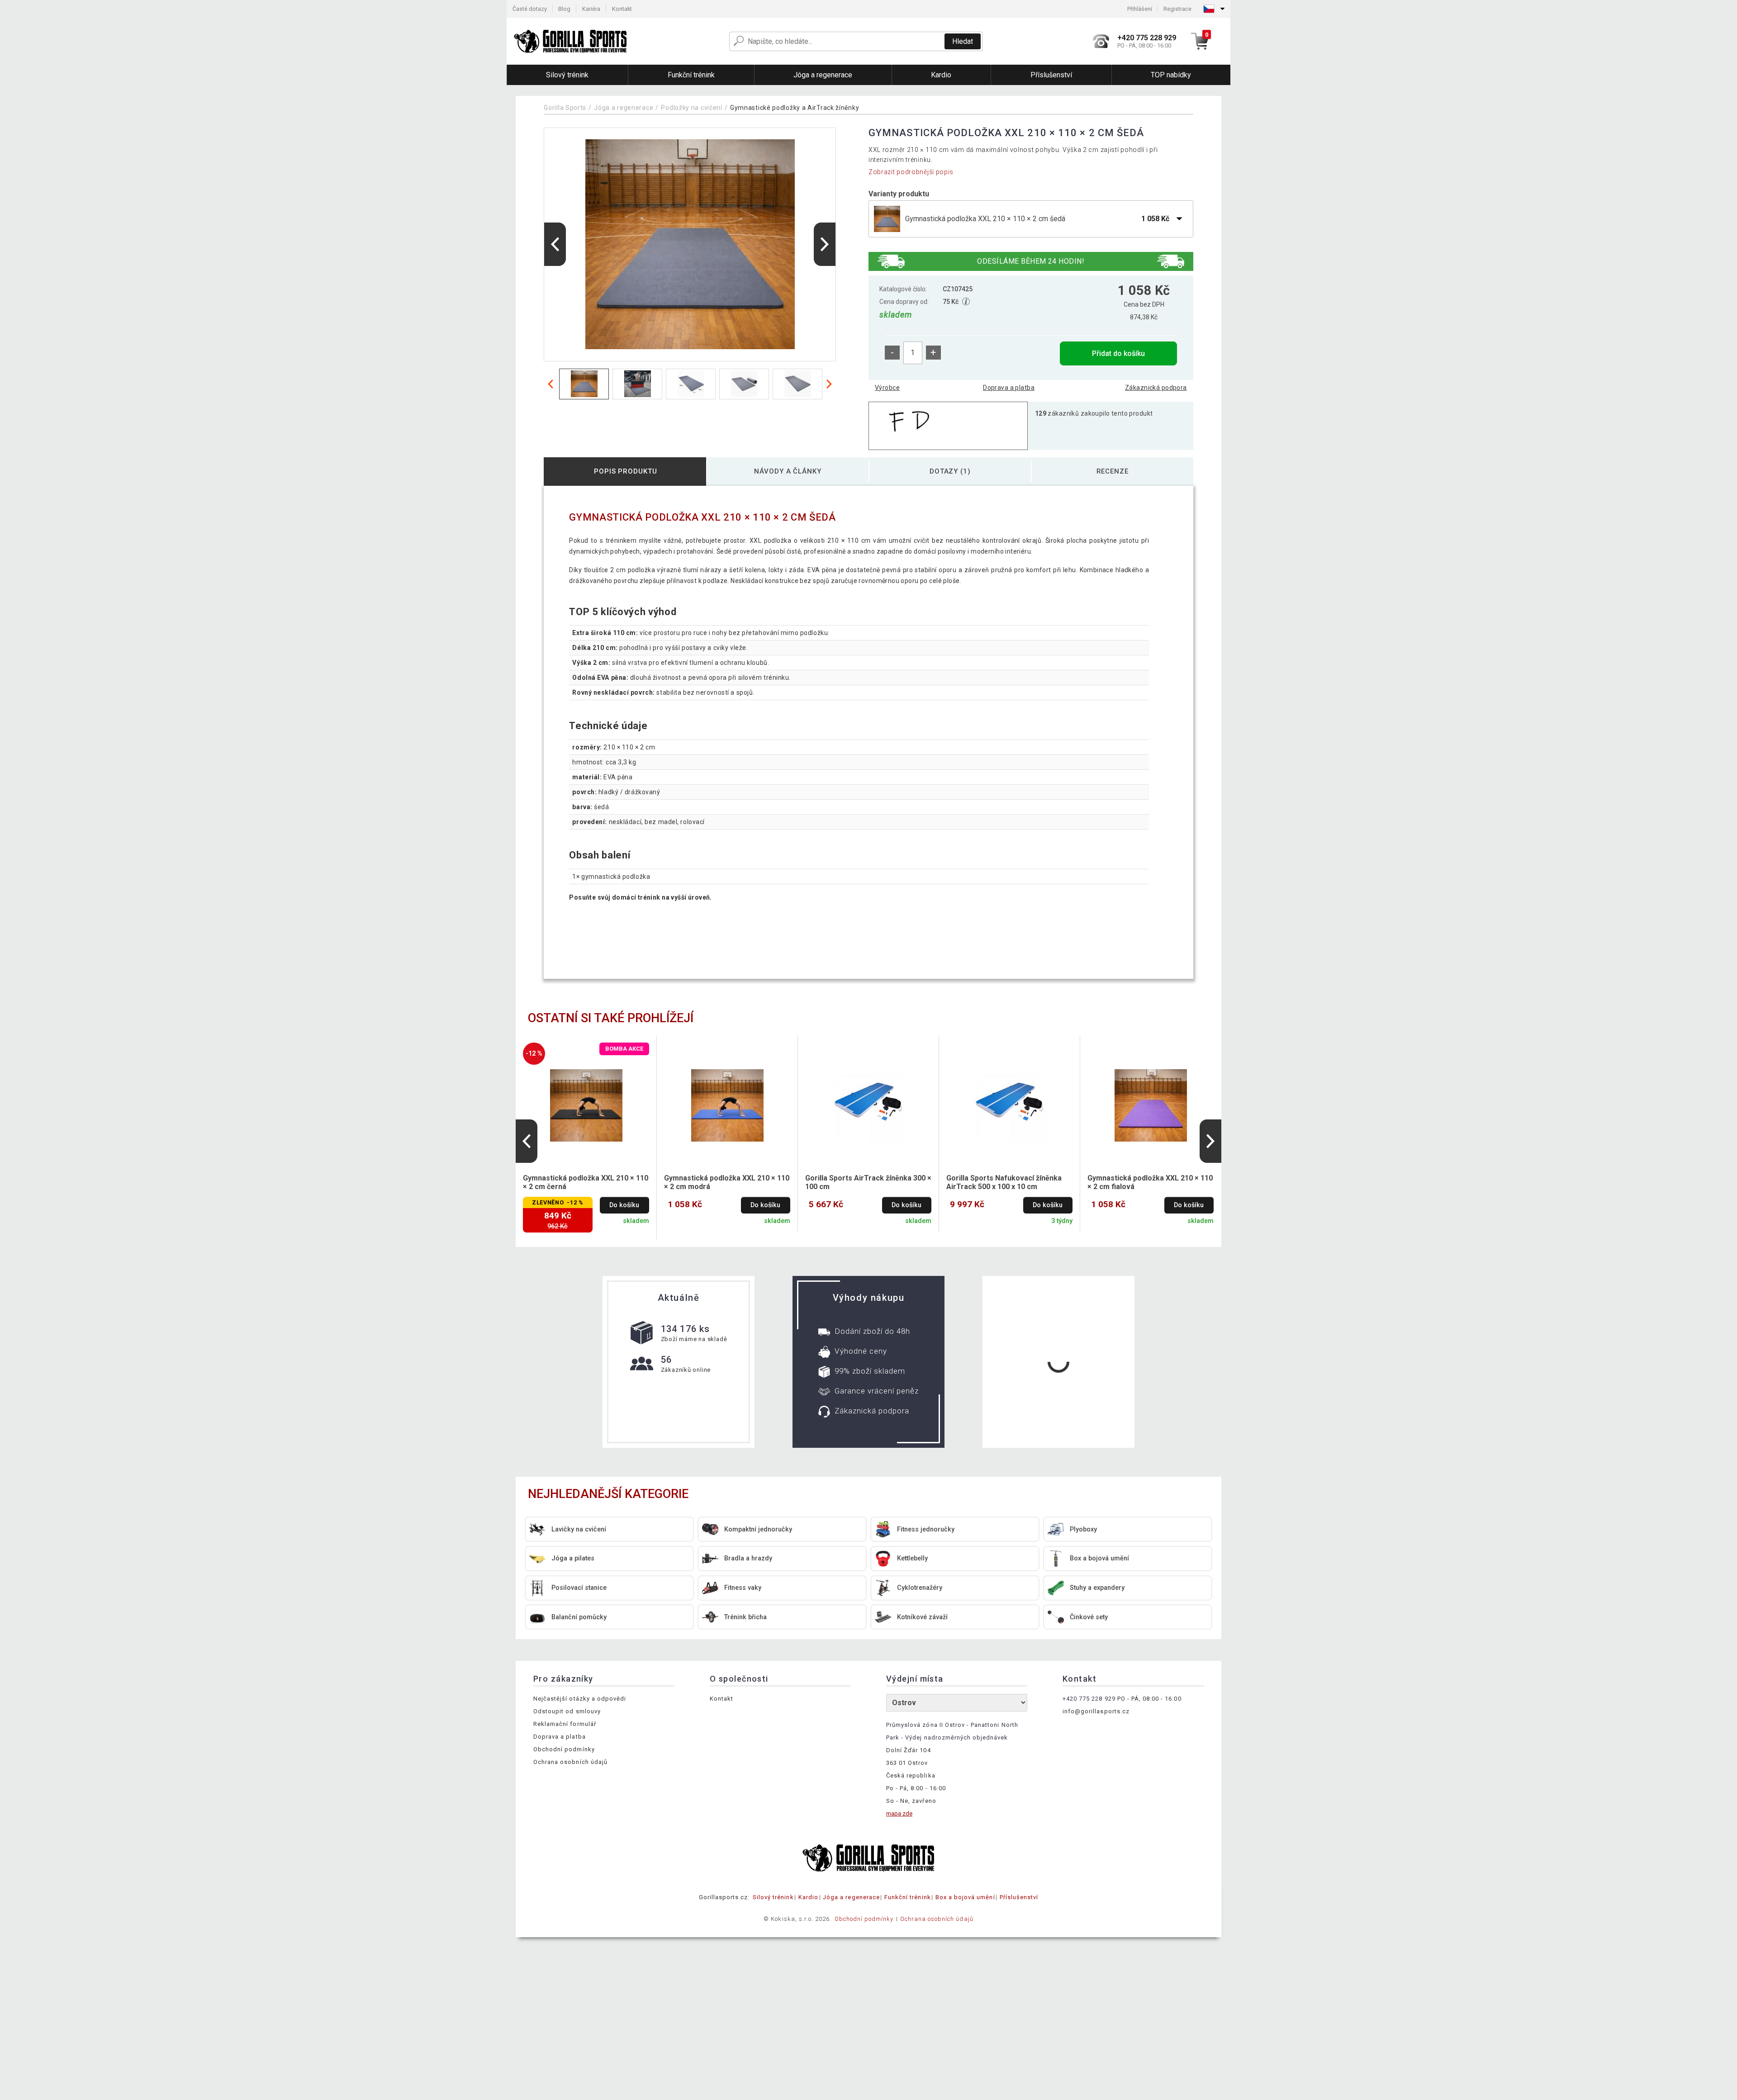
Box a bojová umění (965, 1897)
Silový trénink (773, 1897)
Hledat (963, 41)
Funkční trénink (908, 1897)
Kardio (808, 1897)
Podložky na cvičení (692, 108)
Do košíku (624, 1205)
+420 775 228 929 (1089, 1699)
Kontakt (622, 9)
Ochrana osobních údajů (570, 1762)
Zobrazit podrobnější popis (911, 172)
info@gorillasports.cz (1096, 1711)
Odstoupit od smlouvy (567, 1711)
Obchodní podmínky (564, 1749)
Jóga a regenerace (624, 108)
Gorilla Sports (565, 108)
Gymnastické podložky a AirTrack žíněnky (795, 108)
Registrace (1177, 9)
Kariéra (591, 9)
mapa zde (899, 1813)
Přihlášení (1140, 9)
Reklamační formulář (565, 1724)
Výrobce (887, 388)
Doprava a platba (1009, 388)
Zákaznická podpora (1156, 388)
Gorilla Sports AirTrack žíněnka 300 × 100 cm (868, 1182)
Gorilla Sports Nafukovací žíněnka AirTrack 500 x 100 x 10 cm (1004, 1182)
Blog (564, 9)
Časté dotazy (530, 9)
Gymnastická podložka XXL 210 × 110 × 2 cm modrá (727, 1182)
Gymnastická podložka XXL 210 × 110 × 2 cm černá (586, 1182)
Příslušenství (1019, 1897)
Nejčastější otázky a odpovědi (580, 1699)
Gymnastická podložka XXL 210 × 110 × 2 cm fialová (1150, 1182)
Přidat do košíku (1118, 353)
